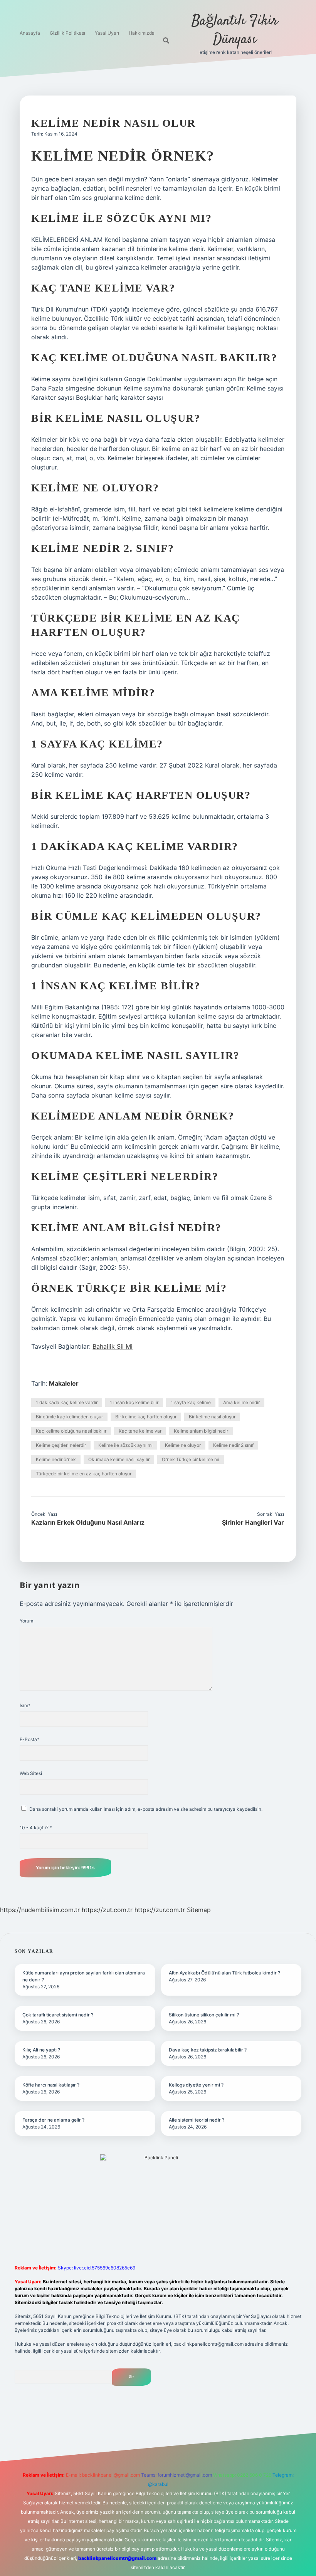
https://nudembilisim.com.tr (40, 1910)
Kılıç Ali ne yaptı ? (41, 2050)
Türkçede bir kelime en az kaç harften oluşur (84, 1474)
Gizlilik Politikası (67, 33)
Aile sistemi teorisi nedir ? (197, 2120)
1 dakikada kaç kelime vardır (67, 1402)
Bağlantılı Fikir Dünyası (235, 30)
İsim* (25, 1705)
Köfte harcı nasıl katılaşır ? (51, 2085)
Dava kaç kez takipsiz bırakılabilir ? (208, 2050)
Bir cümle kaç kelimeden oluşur (69, 1417)
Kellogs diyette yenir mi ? (196, 2085)
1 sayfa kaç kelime (191, 1402)
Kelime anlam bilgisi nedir (201, 1431)
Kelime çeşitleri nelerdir (61, 1445)
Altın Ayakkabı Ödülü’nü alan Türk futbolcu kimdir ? (224, 1973)
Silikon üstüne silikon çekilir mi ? (204, 2015)
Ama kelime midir (241, 1402)
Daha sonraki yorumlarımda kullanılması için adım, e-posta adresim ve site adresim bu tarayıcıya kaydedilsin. (146, 1809)
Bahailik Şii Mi (113, 1346)
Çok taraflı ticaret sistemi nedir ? (58, 2015)
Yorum (26, 1621)
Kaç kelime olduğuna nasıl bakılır (71, 1431)
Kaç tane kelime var (140, 1431)
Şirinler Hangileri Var (253, 1522)
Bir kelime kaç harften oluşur (146, 1417)
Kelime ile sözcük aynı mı (125, 1445)
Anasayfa (30, 33)
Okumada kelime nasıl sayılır (119, 1459)
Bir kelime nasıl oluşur (212, 1417)
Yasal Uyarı (107, 33)
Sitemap (199, 1910)
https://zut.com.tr (107, 1910)
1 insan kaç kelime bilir (134, 1402)
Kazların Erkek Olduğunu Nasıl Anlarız (88, 1522)
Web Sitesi (31, 1773)
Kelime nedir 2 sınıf (233, 1445)
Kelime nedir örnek (56, 1459)
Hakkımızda (142, 33)
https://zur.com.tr (160, 1910)
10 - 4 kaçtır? (36, 1828)
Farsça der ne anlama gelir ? (53, 2120)
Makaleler (64, 1383)
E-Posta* (29, 1739)
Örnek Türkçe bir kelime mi (191, 1459)
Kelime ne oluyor (183, 1445)
